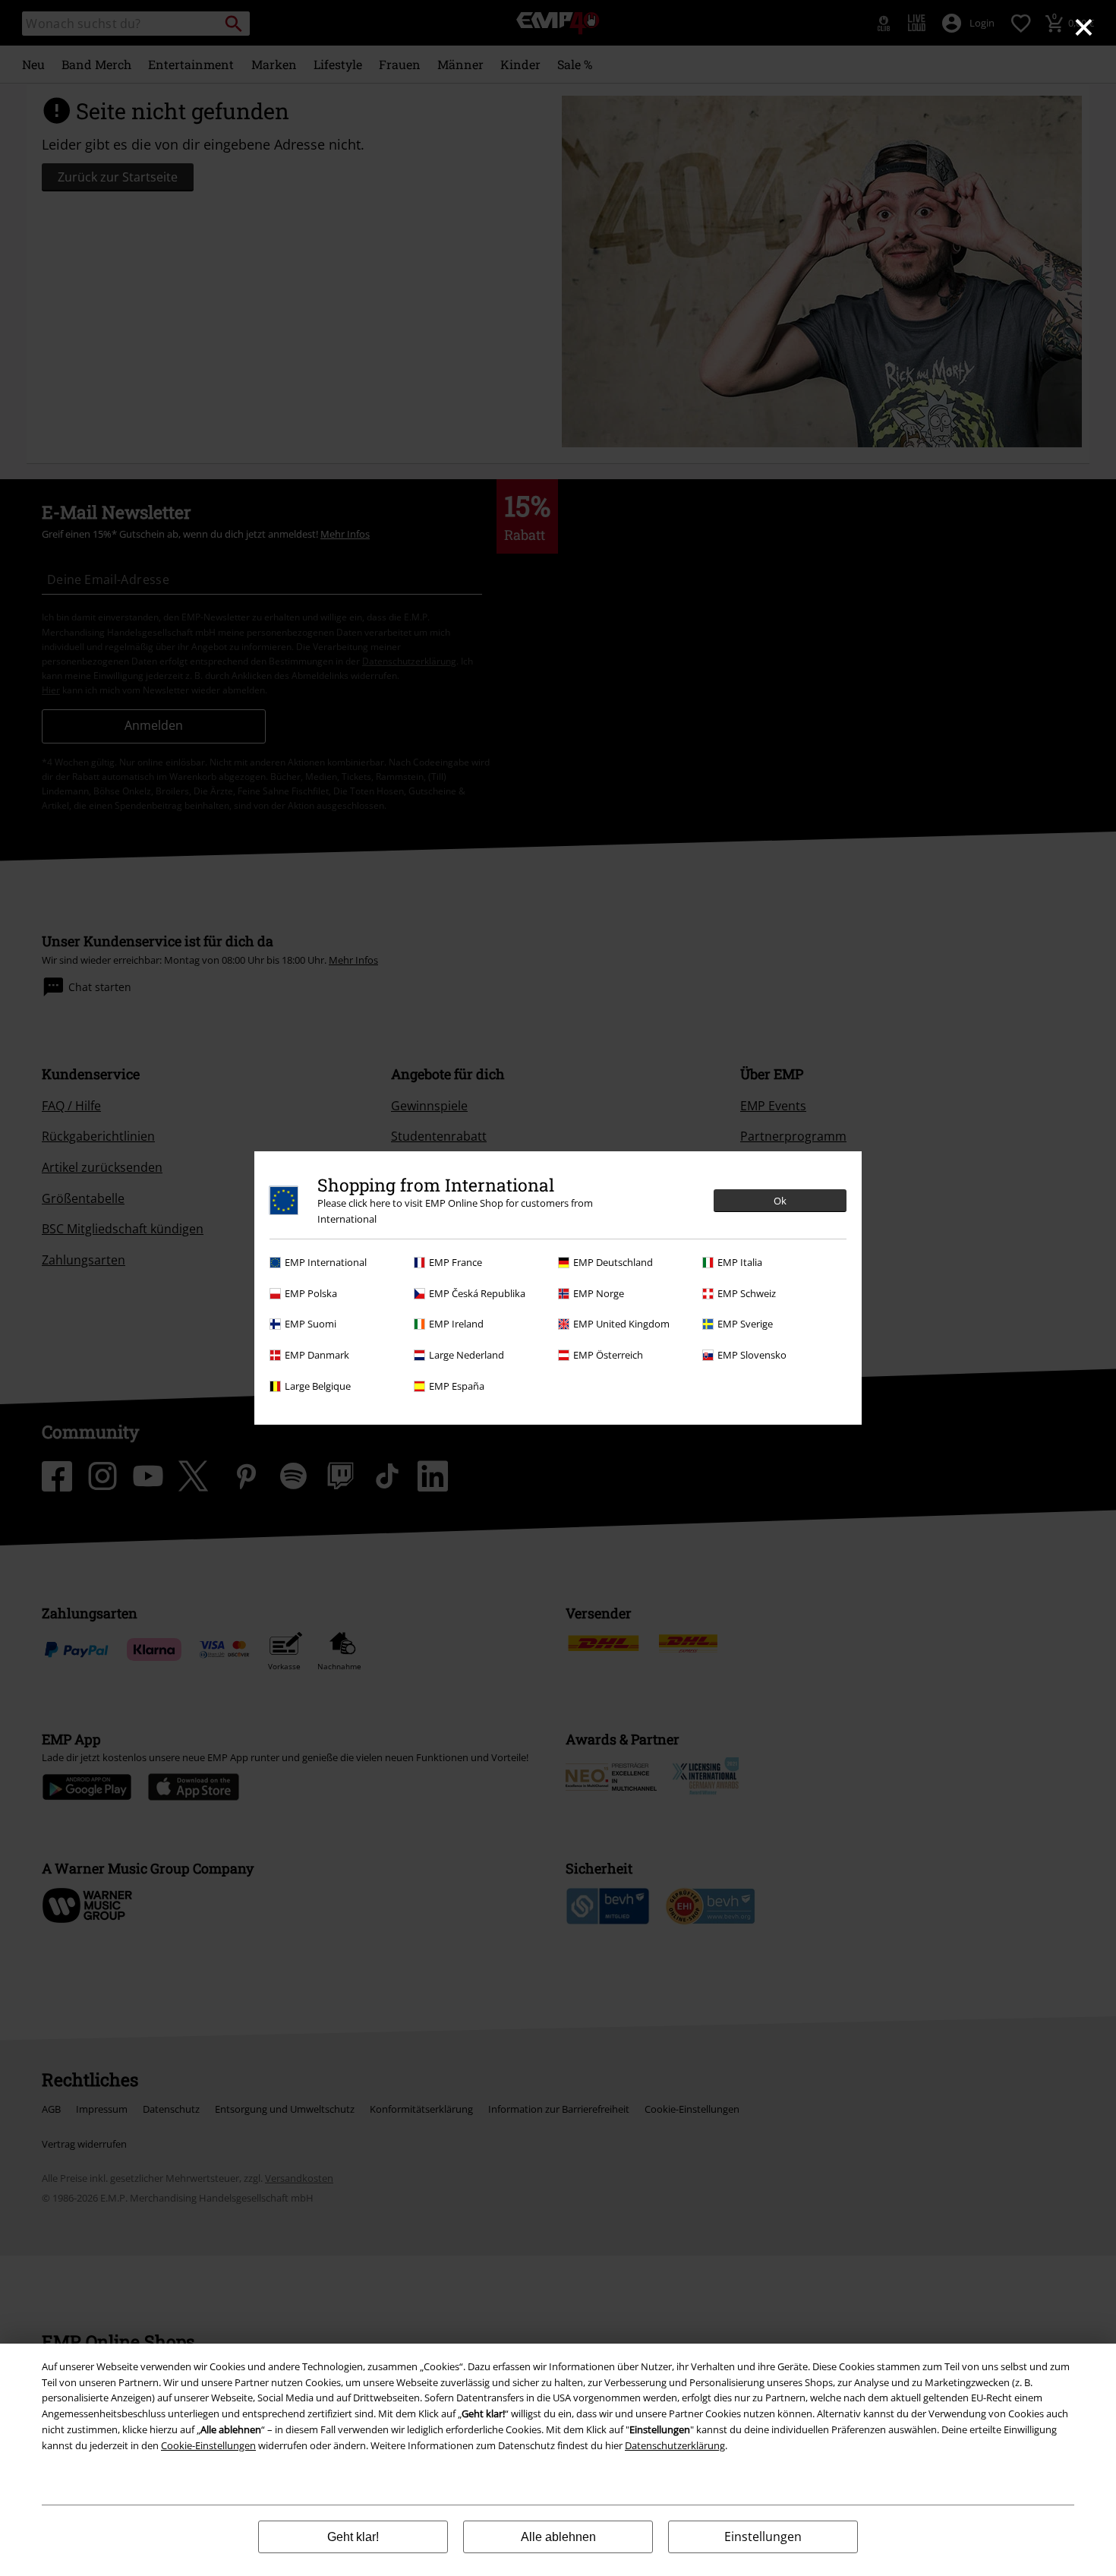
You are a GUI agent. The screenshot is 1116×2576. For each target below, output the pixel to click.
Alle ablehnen (558, 2537)
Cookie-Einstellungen (208, 2445)
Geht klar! (353, 2537)
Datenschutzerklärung (675, 2445)
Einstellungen (763, 2537)
